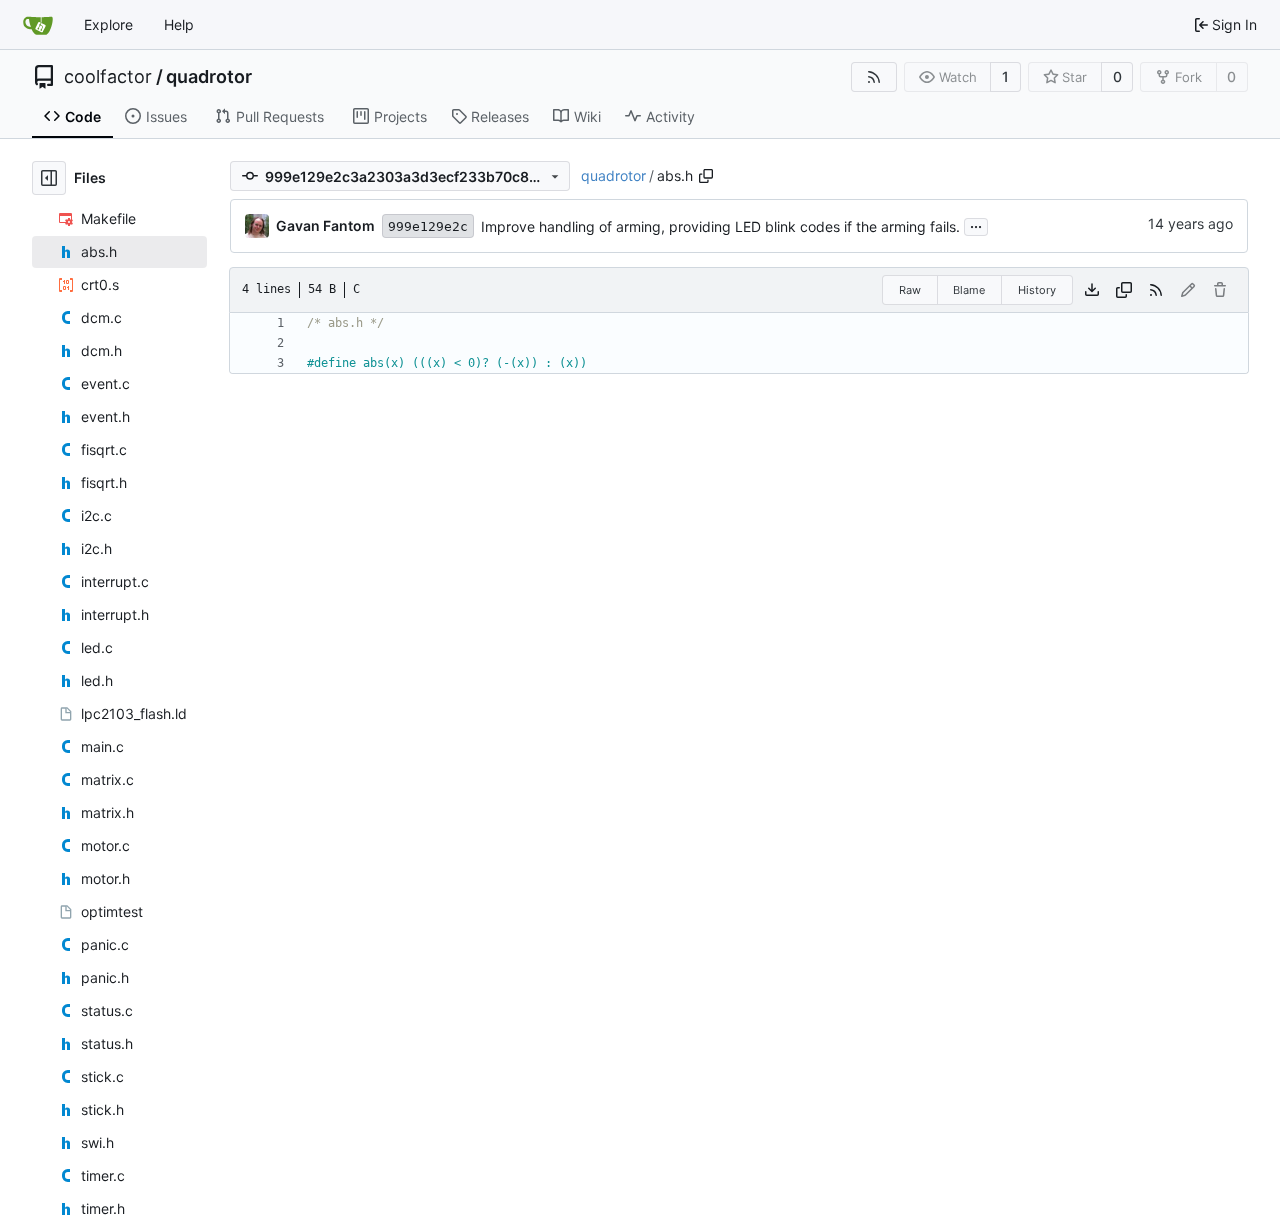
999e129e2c (428, 226)
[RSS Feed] (874, 77)
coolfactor (108, 77)
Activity (670, 116)
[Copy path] (706, 176)
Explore (108, 24)
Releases (500, 116)
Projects (400, 116)
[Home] (38, 25)
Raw (910, 290)
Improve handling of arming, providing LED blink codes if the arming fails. (720, 226)
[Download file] (1092, 290)
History (1037, 290)
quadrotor (209, 77)
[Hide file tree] (49, 178)
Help (179, 24)
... (976, 224)
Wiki (587, 116)
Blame (969, 290)
